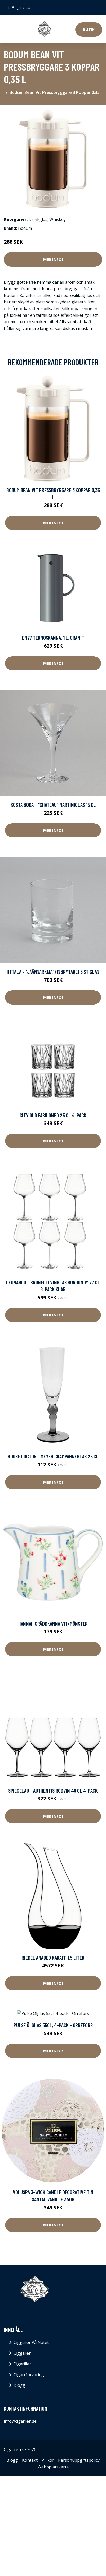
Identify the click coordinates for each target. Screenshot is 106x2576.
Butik (89, 29)
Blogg (19, 2385)
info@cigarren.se (18, 8)
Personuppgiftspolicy (79, 2460)
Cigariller (22, 2364)
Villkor (48, 2460)
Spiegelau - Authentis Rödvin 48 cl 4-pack (53, 1791)
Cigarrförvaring (29, 2375)
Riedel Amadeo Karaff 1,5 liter (53, 1958)
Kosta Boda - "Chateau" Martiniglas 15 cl (53, 805)
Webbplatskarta (53, 2467)
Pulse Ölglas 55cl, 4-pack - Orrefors (53, 2025)
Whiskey (58, 219)
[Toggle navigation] (11, 29)
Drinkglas (38, 219)
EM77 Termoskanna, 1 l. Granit (53, 638)
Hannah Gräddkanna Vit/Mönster (53, 1623)
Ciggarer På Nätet (31, 2342)
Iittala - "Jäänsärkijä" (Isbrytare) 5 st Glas (53, 972)
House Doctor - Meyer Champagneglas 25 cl (53, 1456)
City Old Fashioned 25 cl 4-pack (53, 1115)
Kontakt (30, 2460)
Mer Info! (53, 259)
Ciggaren (23, 2353)
